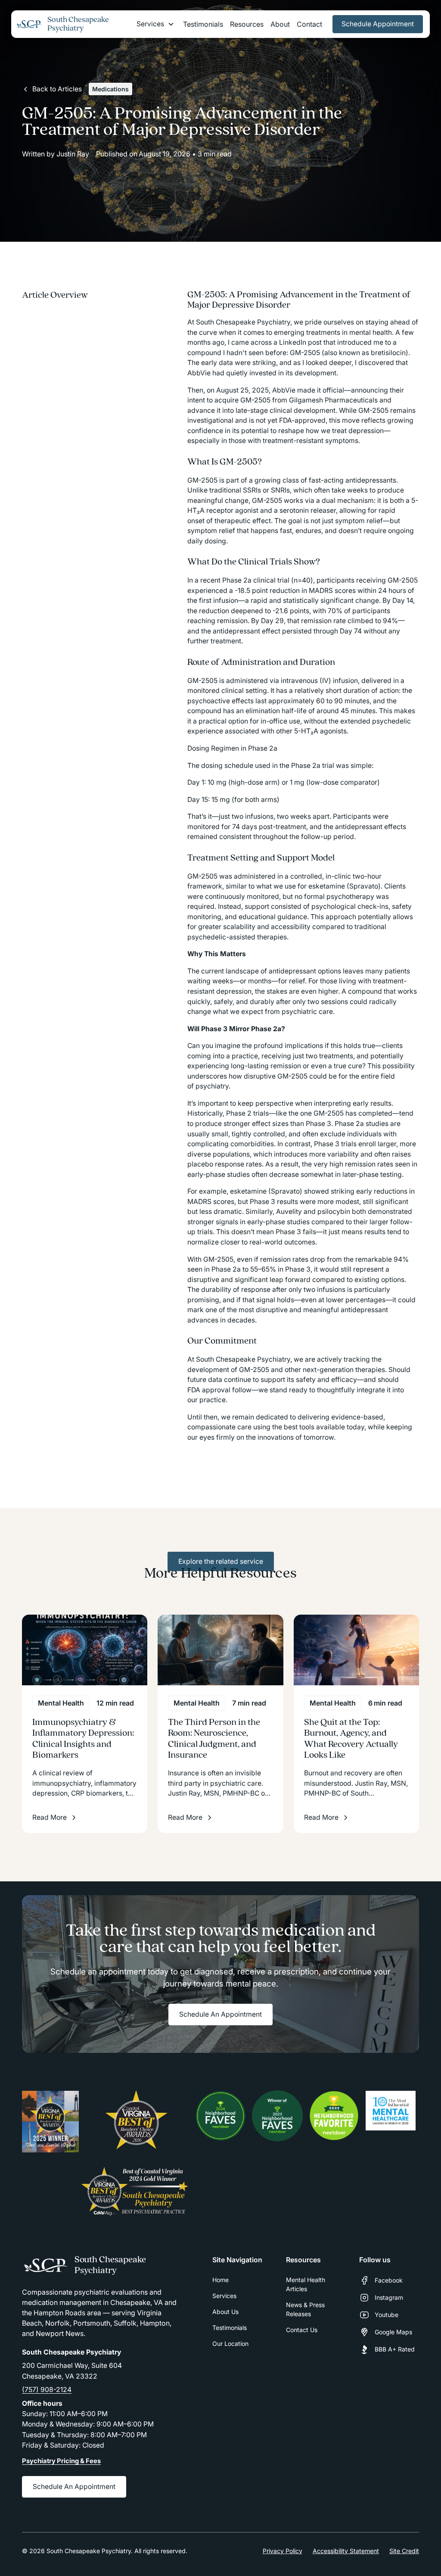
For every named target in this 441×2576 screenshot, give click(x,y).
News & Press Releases (305, 2309)
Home (220, 2280)
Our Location (230, 2344)
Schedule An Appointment (220, 2014)
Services (224, 2296)
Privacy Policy (283, 2551)
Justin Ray (73, 154)
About (280, 24)
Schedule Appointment (378, 24)
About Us (225, 2312)
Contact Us (302, 2330)
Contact (309, 24)
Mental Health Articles (306, 2284)
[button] (155, 24)
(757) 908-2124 (47, 2390)
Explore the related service (221, 1561)
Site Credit (404, 2551)
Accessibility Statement (346, 2551)
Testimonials (203, 24)
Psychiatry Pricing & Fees (61, 2461)
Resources (247, 24)
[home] (30, 24)
